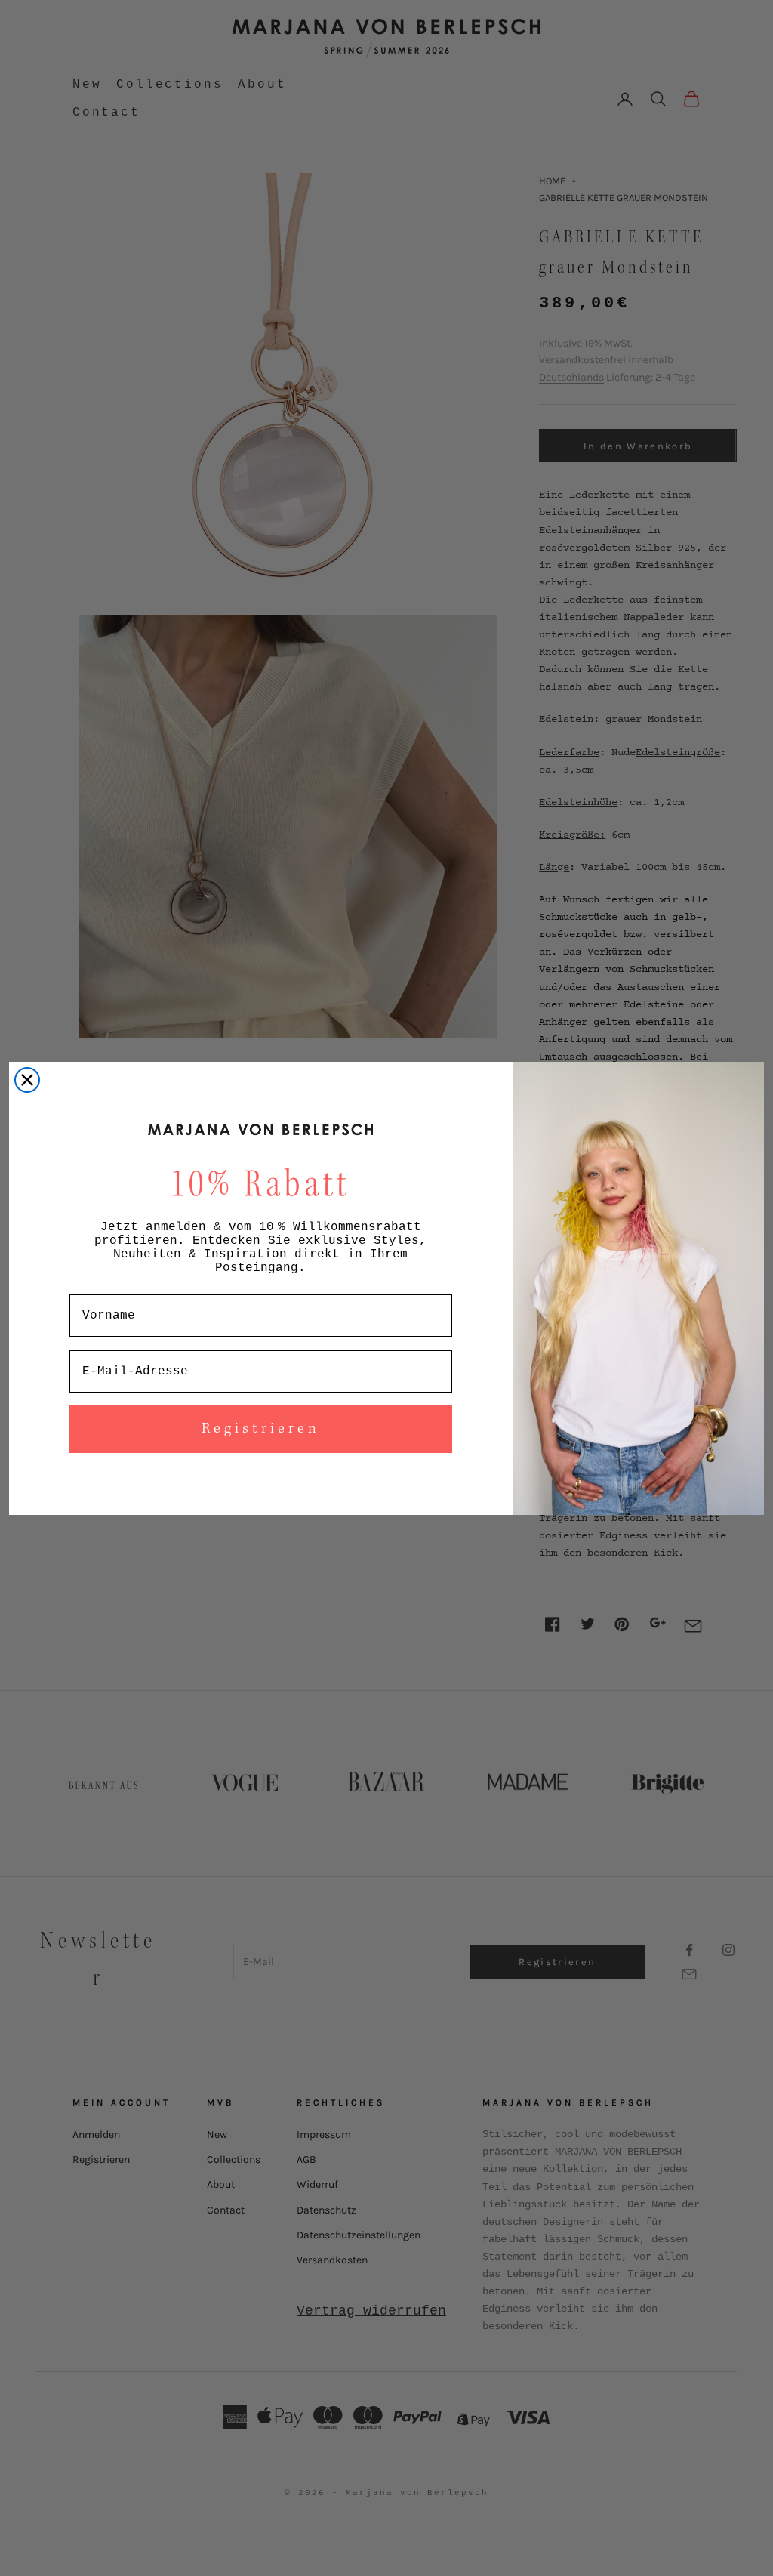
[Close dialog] (27, 1080)
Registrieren (261, 1429)
